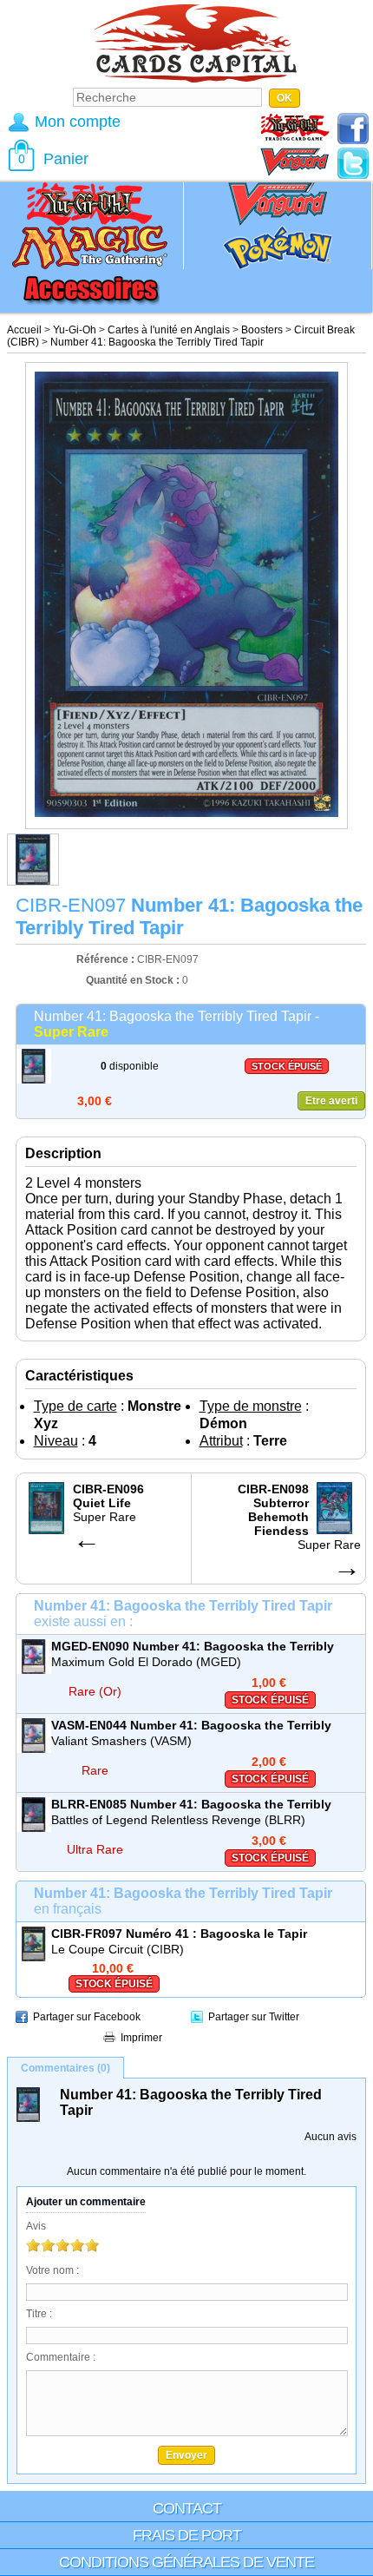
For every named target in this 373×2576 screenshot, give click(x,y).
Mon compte (78, 122)
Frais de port (187, 2535)
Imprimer (141, 2038)
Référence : (107, 959)
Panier (66, 159)
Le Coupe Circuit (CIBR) (118, 1949)
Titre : (39, 2314)
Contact (187, 2508)
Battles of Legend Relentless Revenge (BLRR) (178, 1820)
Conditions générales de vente (186, 2562)
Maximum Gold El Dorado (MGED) (146, 1662)
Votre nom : (52, 2270)
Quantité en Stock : (133, 980)
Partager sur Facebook (87, 2017)
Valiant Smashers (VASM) (121, 1741)
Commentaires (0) (65, 2068)
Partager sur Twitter (254, 2017)
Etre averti (331, 1101)
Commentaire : (61, 2357)
